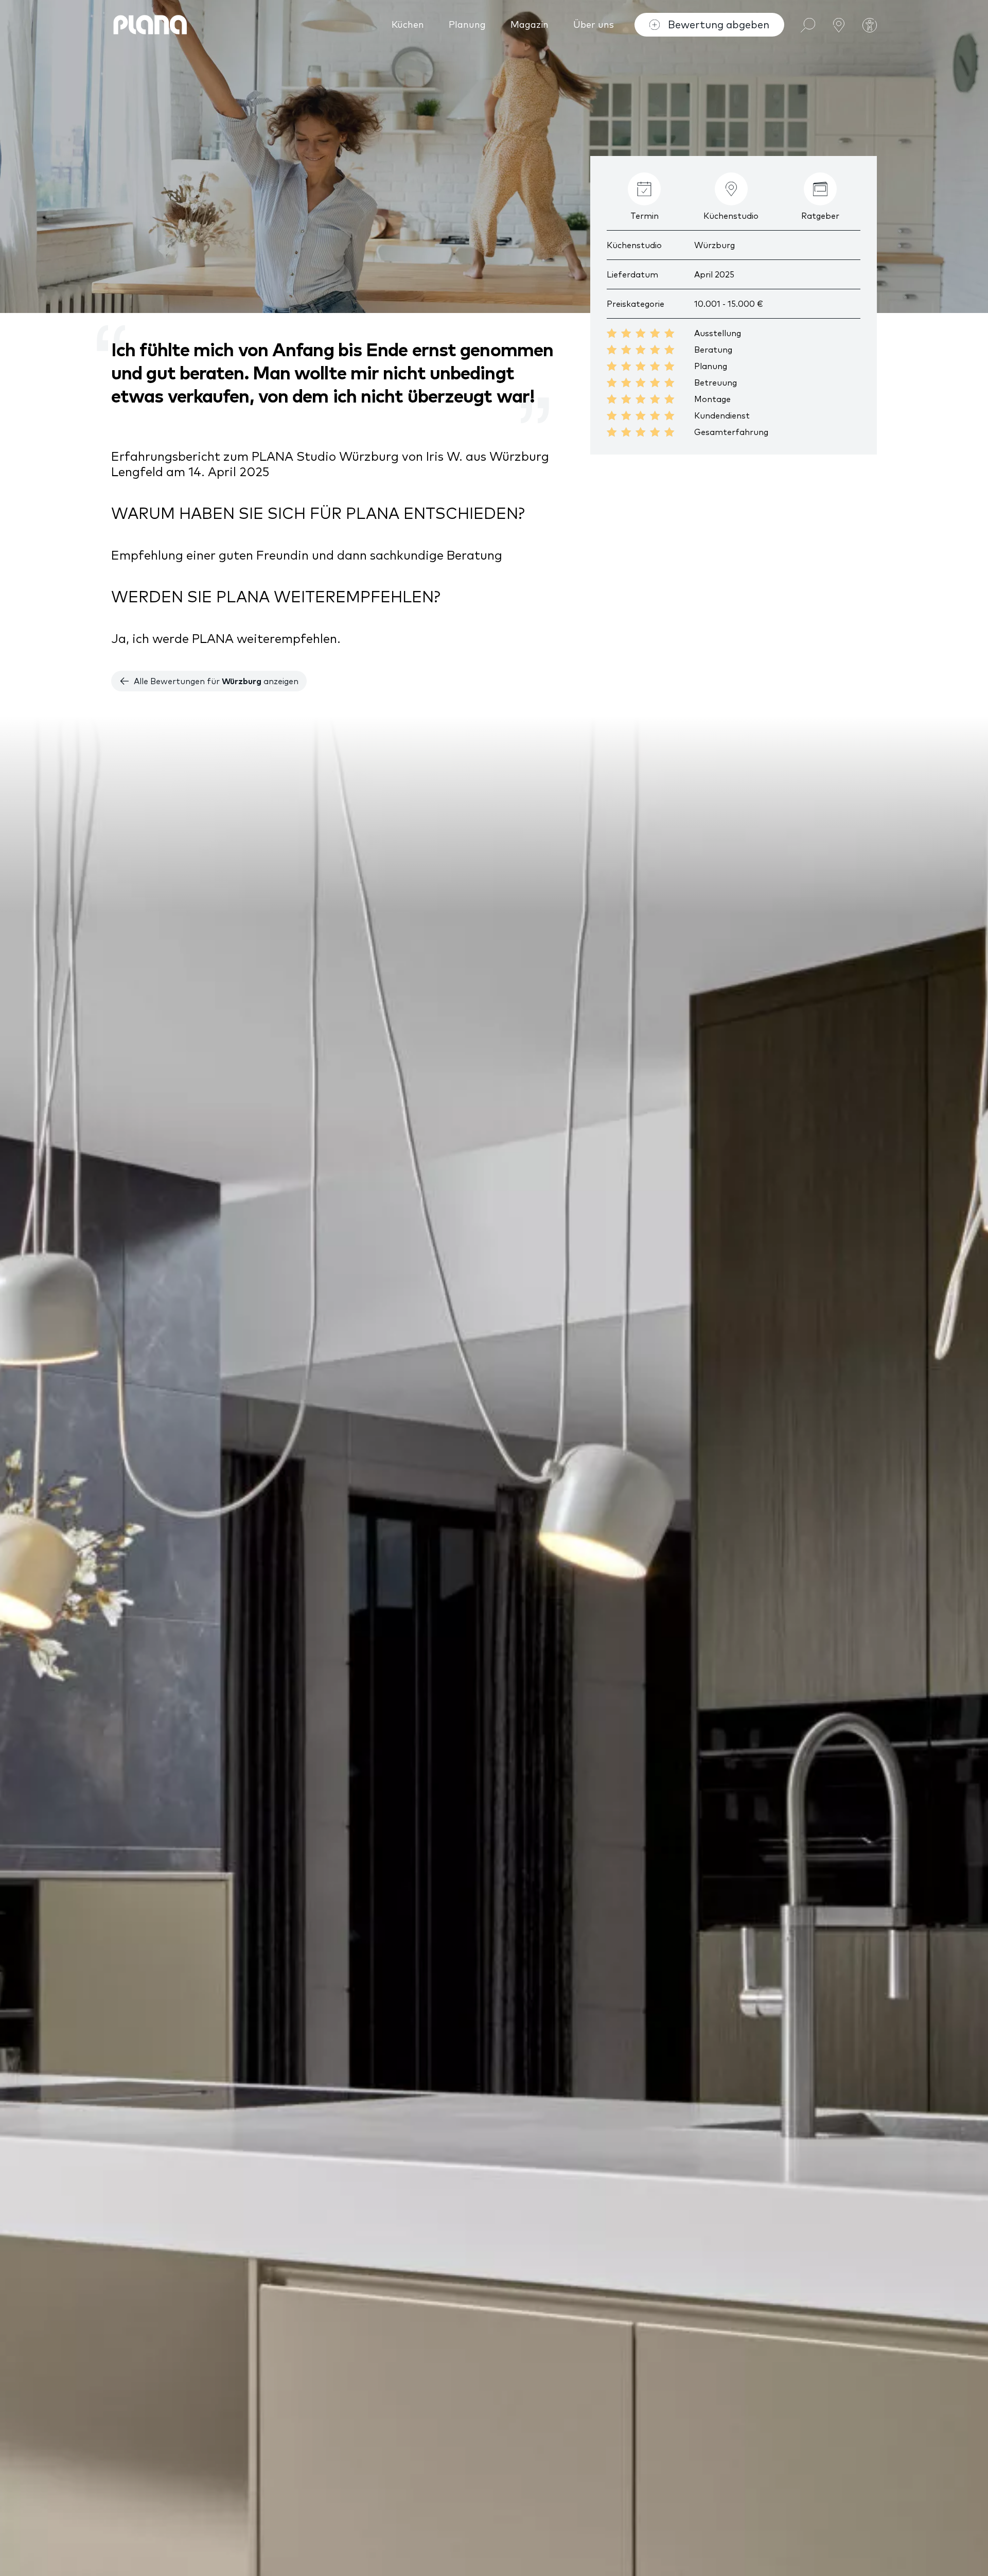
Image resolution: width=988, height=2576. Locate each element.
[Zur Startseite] (150, 25)
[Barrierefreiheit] (870, 25)
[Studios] (839, 24)
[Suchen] (808, 24)
